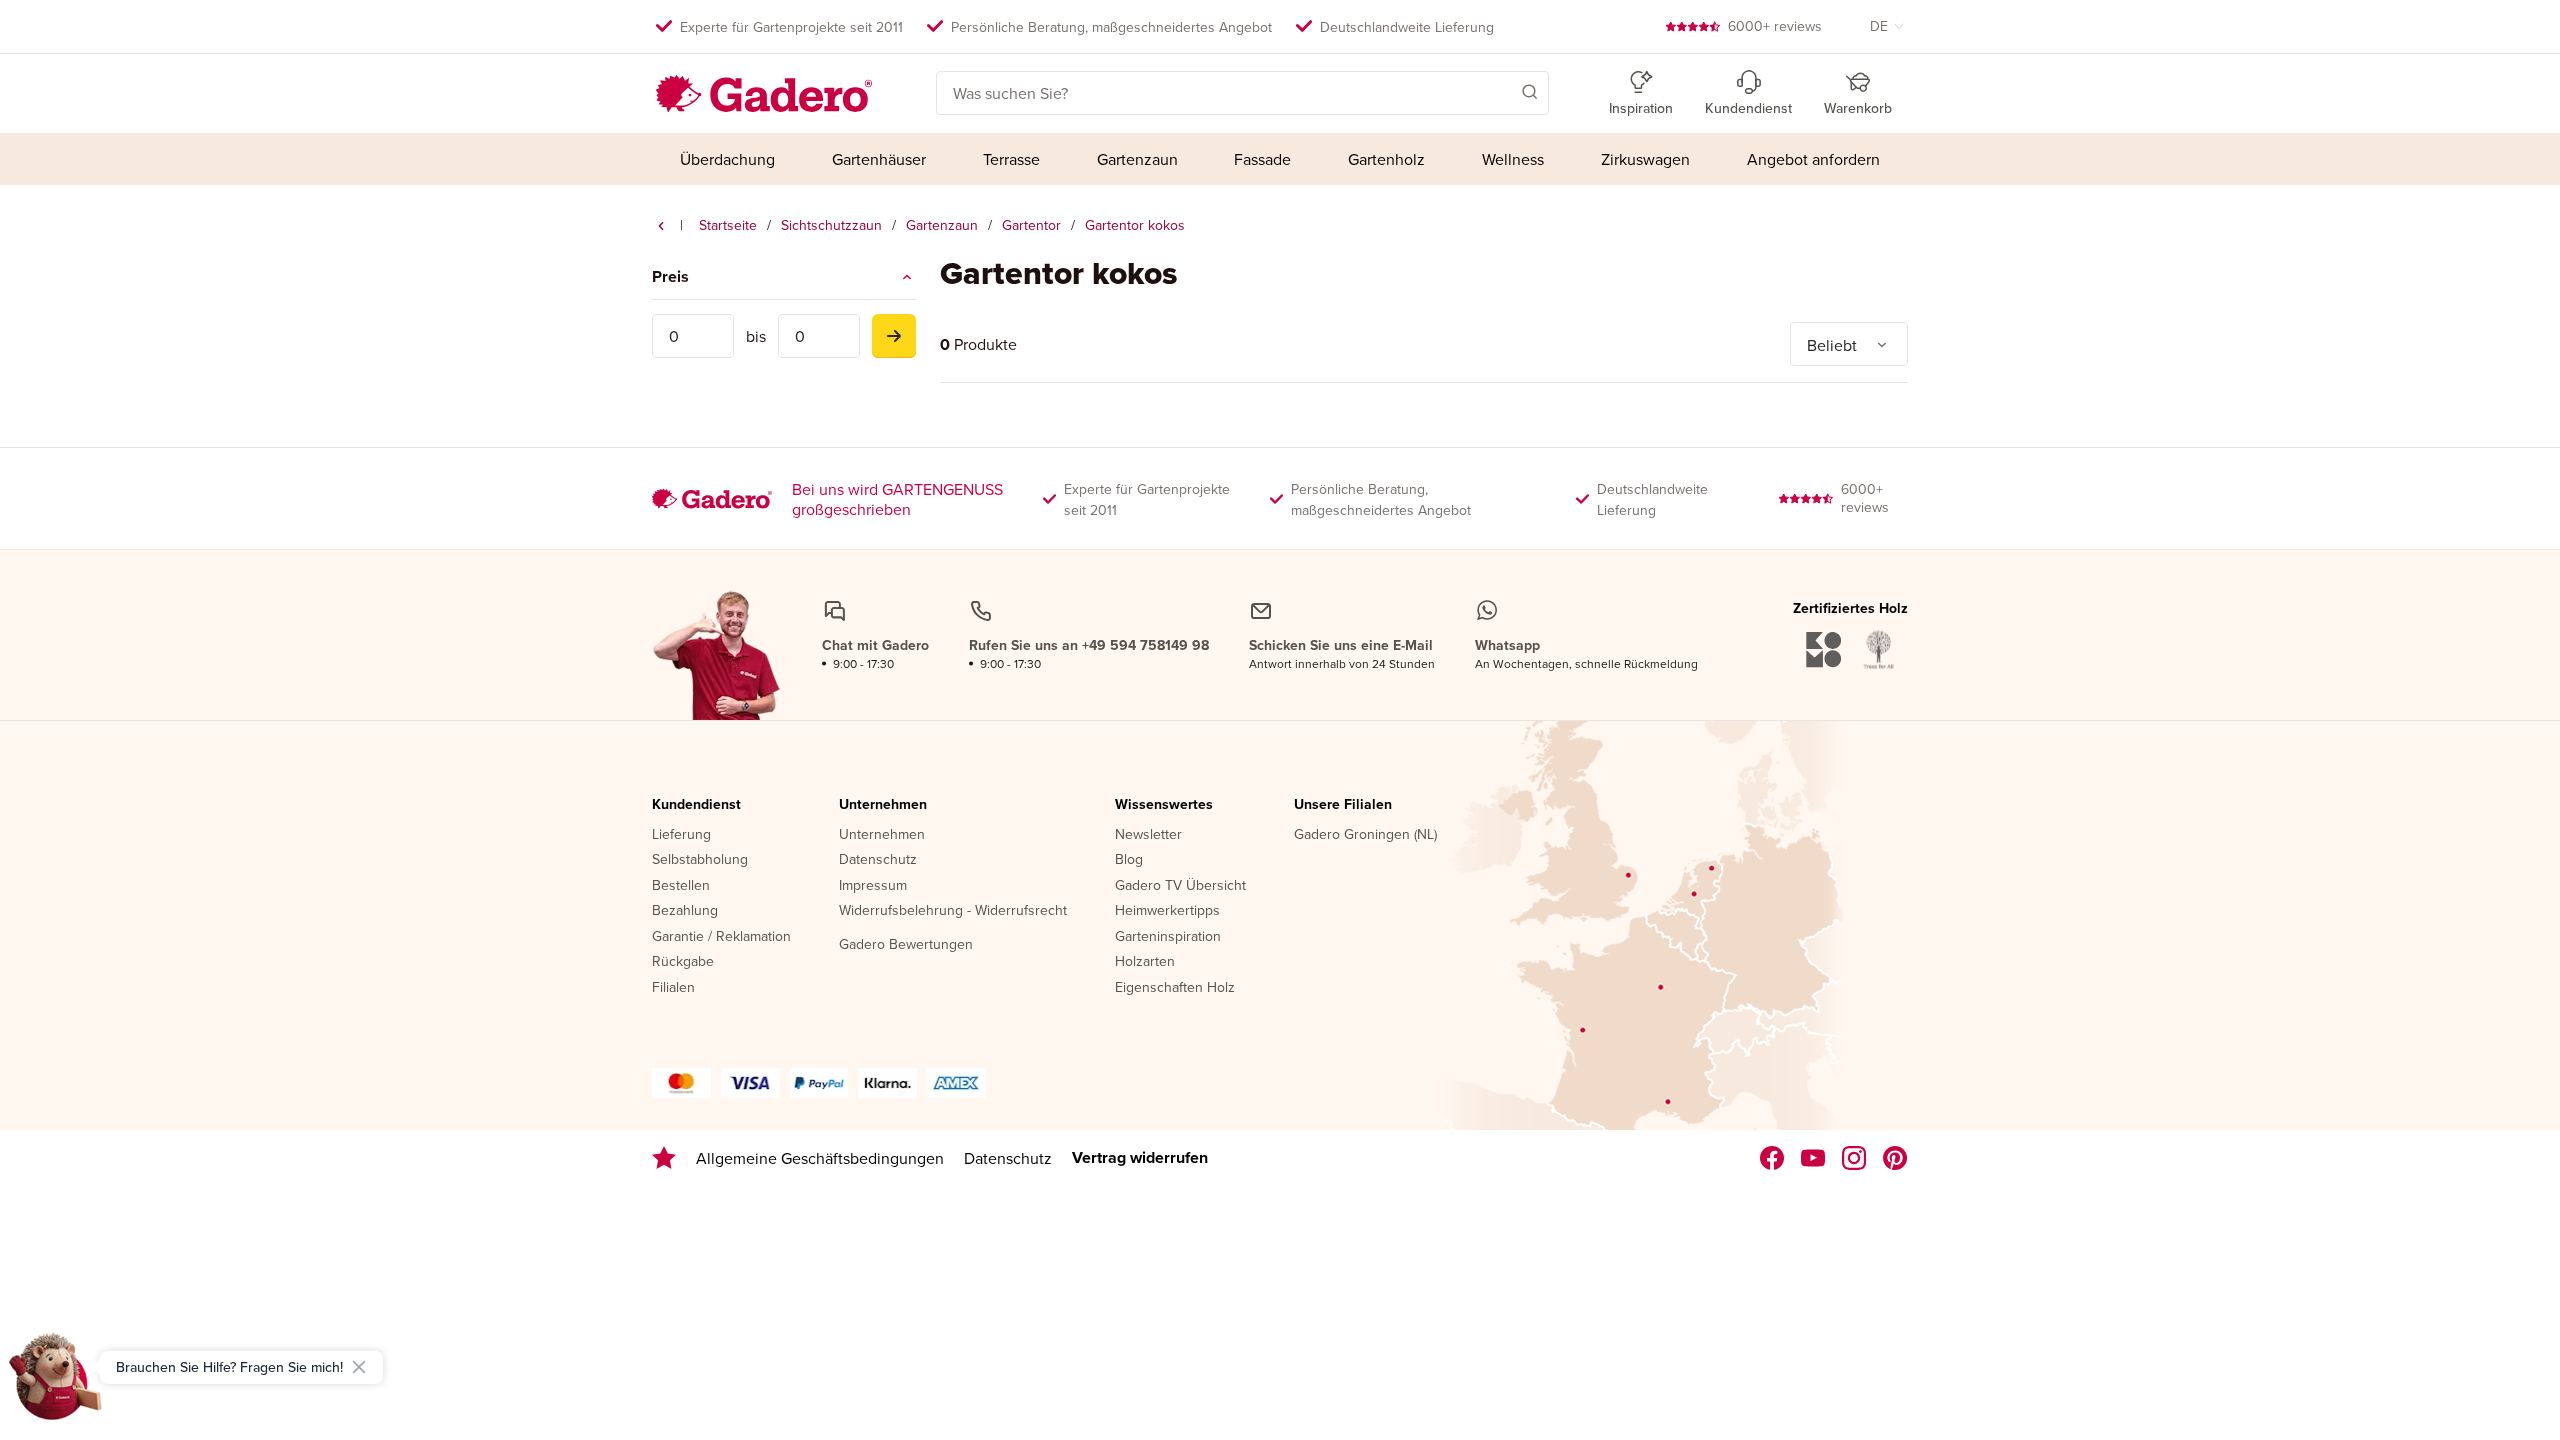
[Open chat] (56, 1384)
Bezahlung (685, 911)
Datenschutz (878, 860)
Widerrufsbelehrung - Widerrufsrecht (953, 911)
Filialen (673, 988)
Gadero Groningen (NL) (1365, 835)
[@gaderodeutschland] (1813, 1158)
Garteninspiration (1168, 937)
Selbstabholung (700, 860)
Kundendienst (696, 805)
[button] (1501, 91)
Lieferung (681, 835)
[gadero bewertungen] (664, 1157)
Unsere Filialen (1343, 805)
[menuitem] (728, 159)
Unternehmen (883, 805)
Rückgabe (683, 962)
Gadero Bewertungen (906, 945)
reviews (1775, 26)
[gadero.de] (1854, 1158)
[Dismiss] (359, 1367)
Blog (1129, 860)
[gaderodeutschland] (1772, 1158)
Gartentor (1031, 225)
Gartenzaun (942, 225)
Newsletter (1148, 835)
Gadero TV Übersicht (1180, 886)
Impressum (873, 886)
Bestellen (681, 886)
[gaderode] (1895, 1158)
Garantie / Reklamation (721, 937)
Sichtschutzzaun (831, 225)
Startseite (728, 225)
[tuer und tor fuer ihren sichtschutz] (661, 226)
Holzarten (1145, 962)
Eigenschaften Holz (1175, 988)
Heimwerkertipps (1167, 911)
